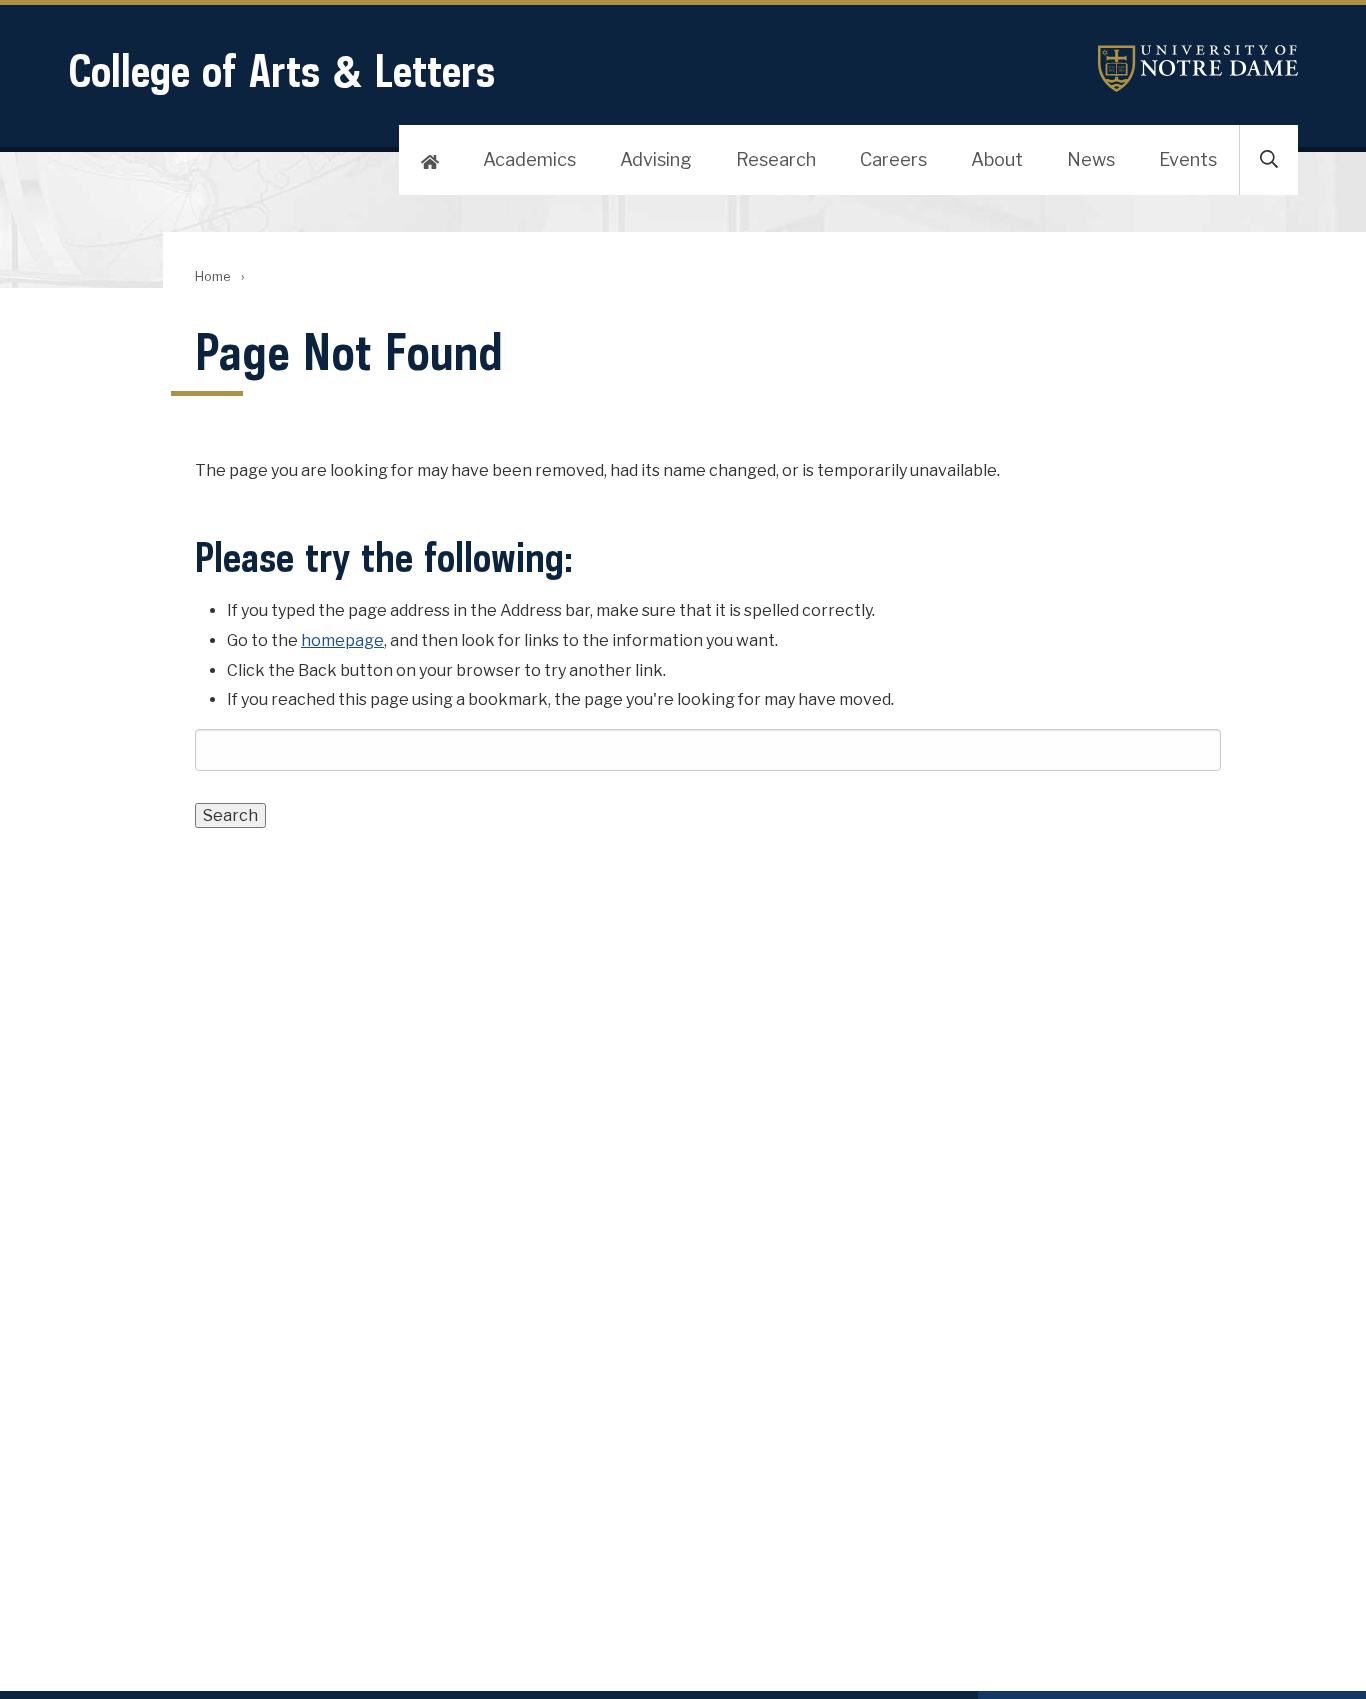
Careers (893, 159)
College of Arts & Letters (281, 70)
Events (1188, 159)
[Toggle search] (1269, 160)
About (997, 159)
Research (776, 159)
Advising (656, 159)
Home (212, 276)
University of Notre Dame (1198, 68)
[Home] (430, 160)
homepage (342, 640)
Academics (529, 159)
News (1091, 159)
